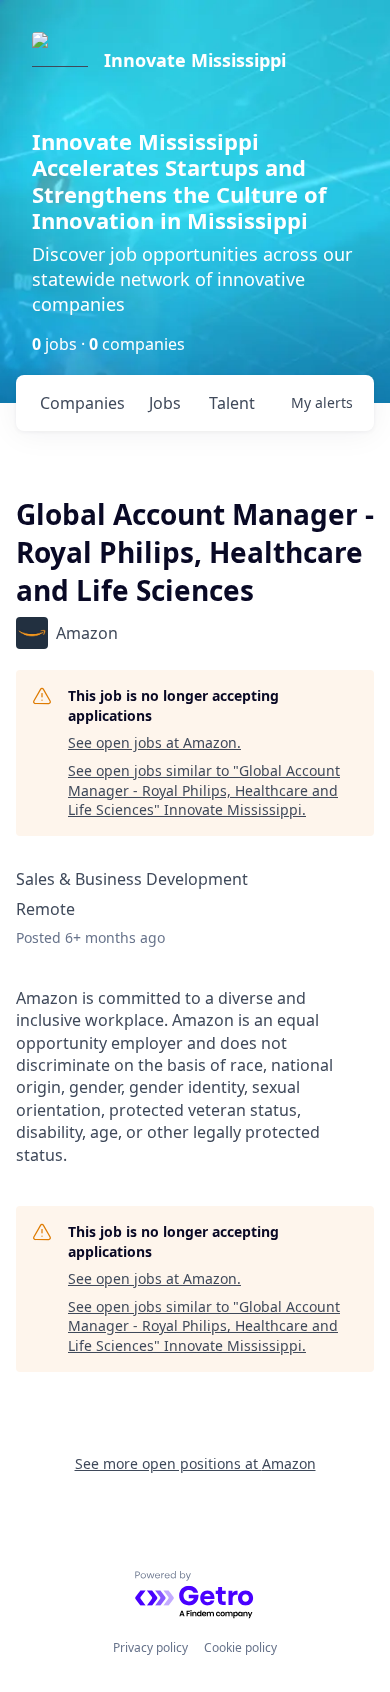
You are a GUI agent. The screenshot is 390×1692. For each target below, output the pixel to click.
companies (82, 403)
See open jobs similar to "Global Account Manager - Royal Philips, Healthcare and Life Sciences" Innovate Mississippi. (204, 790)
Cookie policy (240, 1647)
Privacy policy (150, 1647)
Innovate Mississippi (195, 60)
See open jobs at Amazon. (154, 742)
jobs (165, 403)
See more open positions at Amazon (195, 1463)
